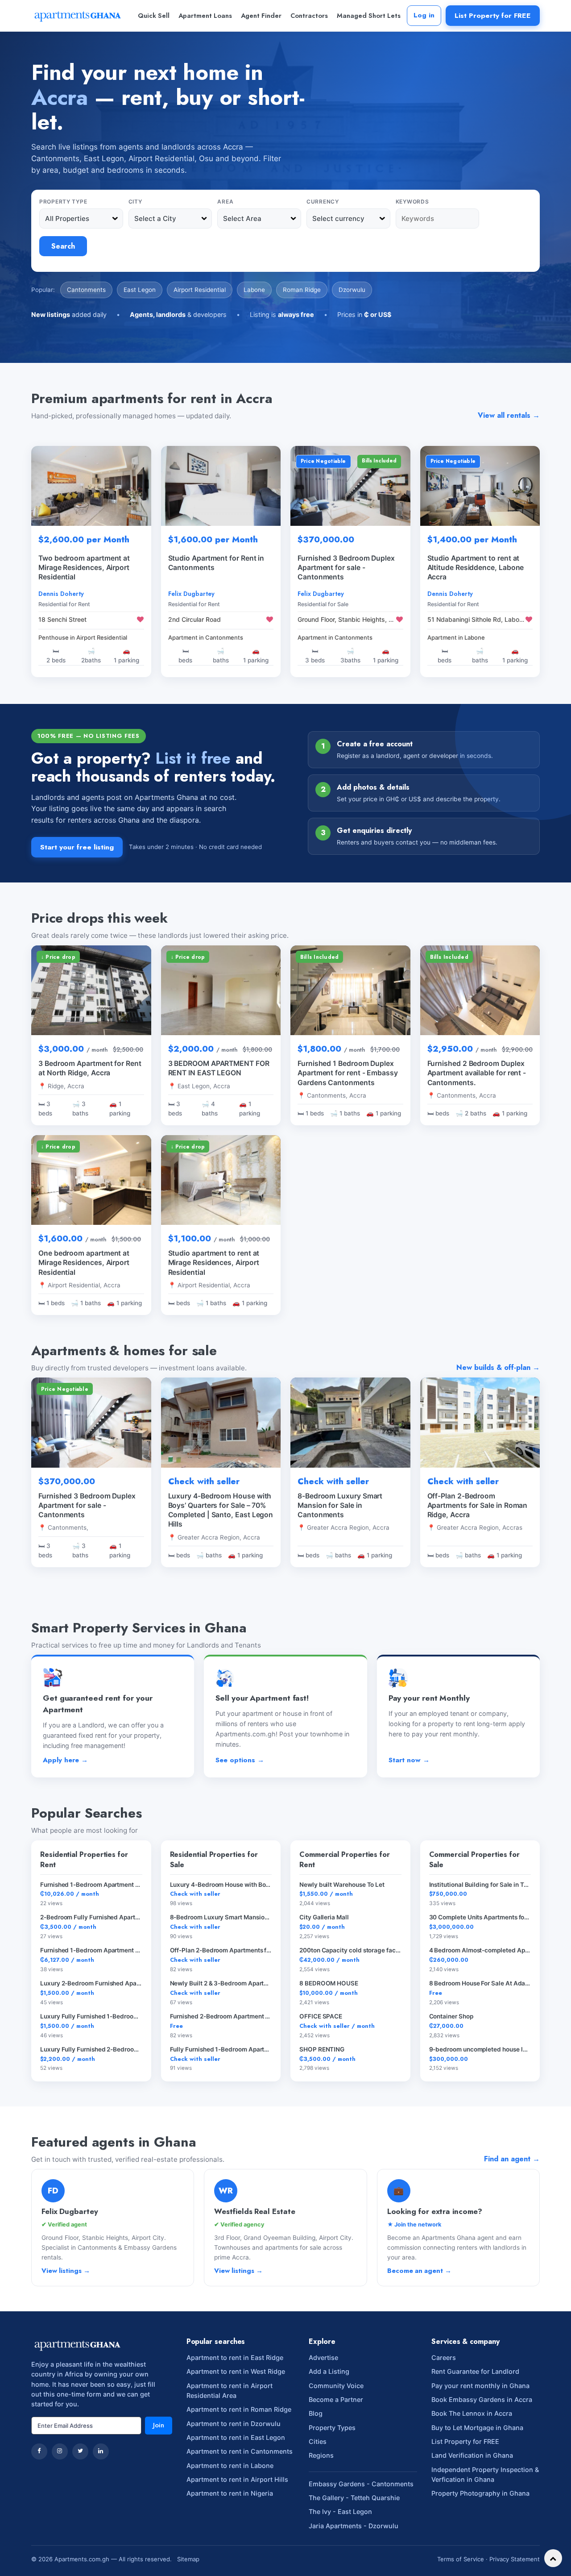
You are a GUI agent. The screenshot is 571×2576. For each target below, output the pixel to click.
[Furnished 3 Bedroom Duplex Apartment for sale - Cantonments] (350, 486)
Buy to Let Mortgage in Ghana (477, 2428)
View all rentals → (509, 415)
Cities (318, 2441)
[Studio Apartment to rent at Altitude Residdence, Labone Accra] (480, 486)
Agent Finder (261, 16)
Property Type (63, 202)
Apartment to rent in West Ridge (236, 2371)
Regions (321, 2455)
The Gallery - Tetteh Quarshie (354, 2498)
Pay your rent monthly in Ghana (480, 2386)
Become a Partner (336, 2399)
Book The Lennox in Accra (472, 2413)
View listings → (66, 2271)
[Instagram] (60, 2451)
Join (159, 2425)
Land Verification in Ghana (472, 2455)
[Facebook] (39, 2451)
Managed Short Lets (369, 16)
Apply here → (65, 1760)
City (135, 202)
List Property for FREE (493, 15)
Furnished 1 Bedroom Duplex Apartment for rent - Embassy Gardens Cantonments (348, 1073)
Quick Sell (154, 16)
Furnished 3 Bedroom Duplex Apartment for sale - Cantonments (87, 1505)
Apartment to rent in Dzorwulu (234, 2424)
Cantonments (86, 290)
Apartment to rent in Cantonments (240, 2451)
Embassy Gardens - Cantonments (361, 2484)
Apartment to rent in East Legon (236, 2437)
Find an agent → (512, 2159)
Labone (254, 290)
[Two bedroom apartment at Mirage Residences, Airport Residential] (91, 486)
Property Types (332, 2428)
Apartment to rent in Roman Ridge (239, 2409)
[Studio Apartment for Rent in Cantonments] (221, 486)
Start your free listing (77, 847)
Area (225, 202)
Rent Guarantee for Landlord (475, 2371)
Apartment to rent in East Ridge (235, 2358)
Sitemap (188, 2559)
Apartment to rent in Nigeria (230, 2493)
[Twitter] (80, 2451)
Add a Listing (329, 2371)
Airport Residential (200, 290)
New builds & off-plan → (498, 1367)
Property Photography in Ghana (480, 2493)
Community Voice (336, 2386)
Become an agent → (419, 2271)
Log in (424, 15)
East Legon (140, 290)
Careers (444, 2358)
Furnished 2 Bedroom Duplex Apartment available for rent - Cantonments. (477, 1073)
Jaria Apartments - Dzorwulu (354, 2526)
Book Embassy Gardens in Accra (482, 2399)
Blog (316, 2413)
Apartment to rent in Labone (230, 2466)
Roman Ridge (302, 290)
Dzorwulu (352, 290)
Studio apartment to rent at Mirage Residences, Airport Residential (214, 1263)
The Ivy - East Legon (340, 2511)
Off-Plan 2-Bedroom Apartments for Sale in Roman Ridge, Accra (478, 1505)
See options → (240, 1760)
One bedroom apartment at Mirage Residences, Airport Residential (84, 1263)
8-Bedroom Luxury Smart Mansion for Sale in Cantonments (340, 1505)
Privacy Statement (515, 2559)
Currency (323, 202)
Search (63, 246)
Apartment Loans (205, 16)
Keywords (412, 202)
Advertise (323, 2358)
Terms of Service (461, 2559)
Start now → (409, 1760)
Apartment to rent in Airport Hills (237, 2479)
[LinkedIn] (101, 2451)
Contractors (309, 16)
